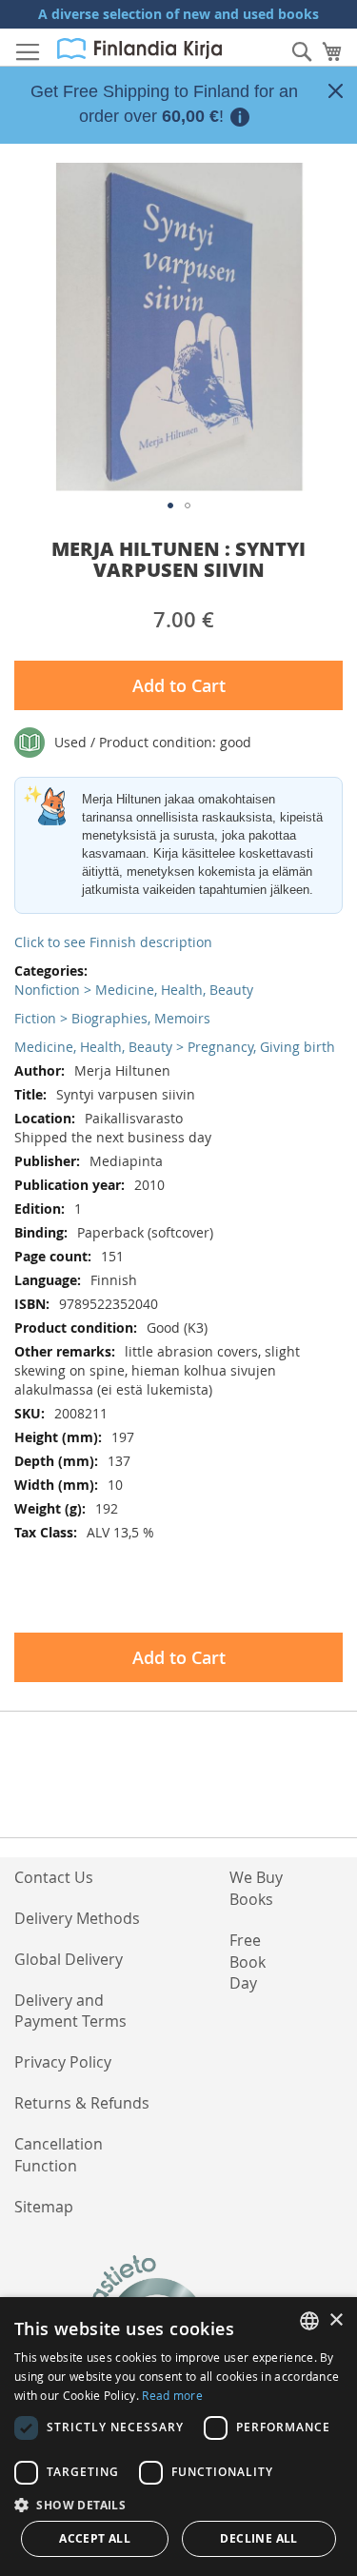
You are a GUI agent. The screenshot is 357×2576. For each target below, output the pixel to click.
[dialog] (178, 2437)
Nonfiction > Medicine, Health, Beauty (134, 990)
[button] (170, 505)
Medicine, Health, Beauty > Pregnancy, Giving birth (175, 1047)
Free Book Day (248, 1962)
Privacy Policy (63, 2062)
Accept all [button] (95, 2538)
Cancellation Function (59, 2155)
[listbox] (309, 2321)
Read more (172, 2395)
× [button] (336, 2320)
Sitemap (44, 2207)
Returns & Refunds (82, 2103)
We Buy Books (256, 1888)
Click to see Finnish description (113, 942)
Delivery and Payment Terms (70, 2011)
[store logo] (139, 49)
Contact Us (54, 1877)
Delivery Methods (77, 1918)
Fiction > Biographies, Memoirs (112, 1018)
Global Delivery (69, 1959)
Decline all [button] (258, 2538)
